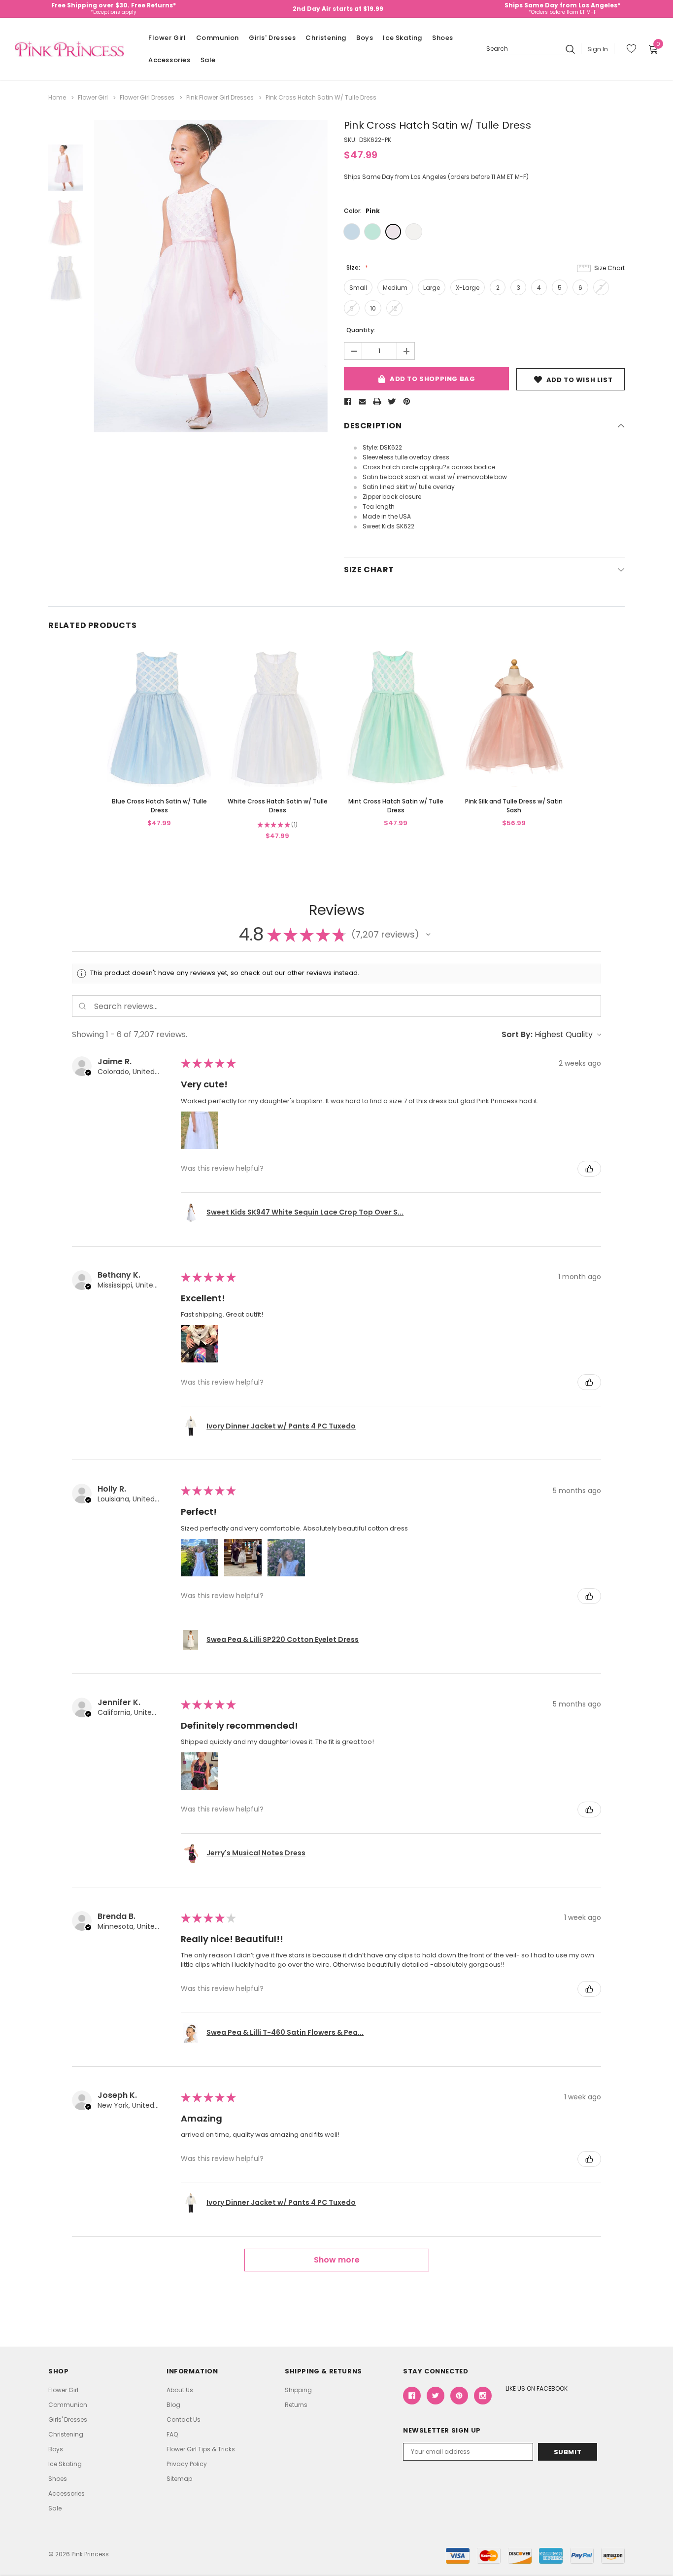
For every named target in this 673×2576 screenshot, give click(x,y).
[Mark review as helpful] (589, 1169)
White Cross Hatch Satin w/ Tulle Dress (278, 806)
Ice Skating (403, 38)
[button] (428, 935)
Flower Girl (167, 38)
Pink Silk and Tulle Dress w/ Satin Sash (514, 806)
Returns (296, 2405)
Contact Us (184, 2419)
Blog (173, 2405)
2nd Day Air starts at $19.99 (338, 9)
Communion (218, 38)
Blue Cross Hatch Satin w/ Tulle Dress (159, 806)
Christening (326, 38)
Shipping (298, 2390)
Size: (354, 267)
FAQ (172, 2434)
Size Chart (609, 268)
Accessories (169, 60)
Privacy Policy (187, 2464)
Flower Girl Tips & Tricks (201, 2449)
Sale (208, 60)
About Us (180, 2390)
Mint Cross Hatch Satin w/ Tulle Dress (396, 806)
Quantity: (361, 330)
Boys (365, 38)
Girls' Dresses (272, 38)
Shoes (443, 38)
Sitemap (179, 2479)
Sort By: (517, 1034)
